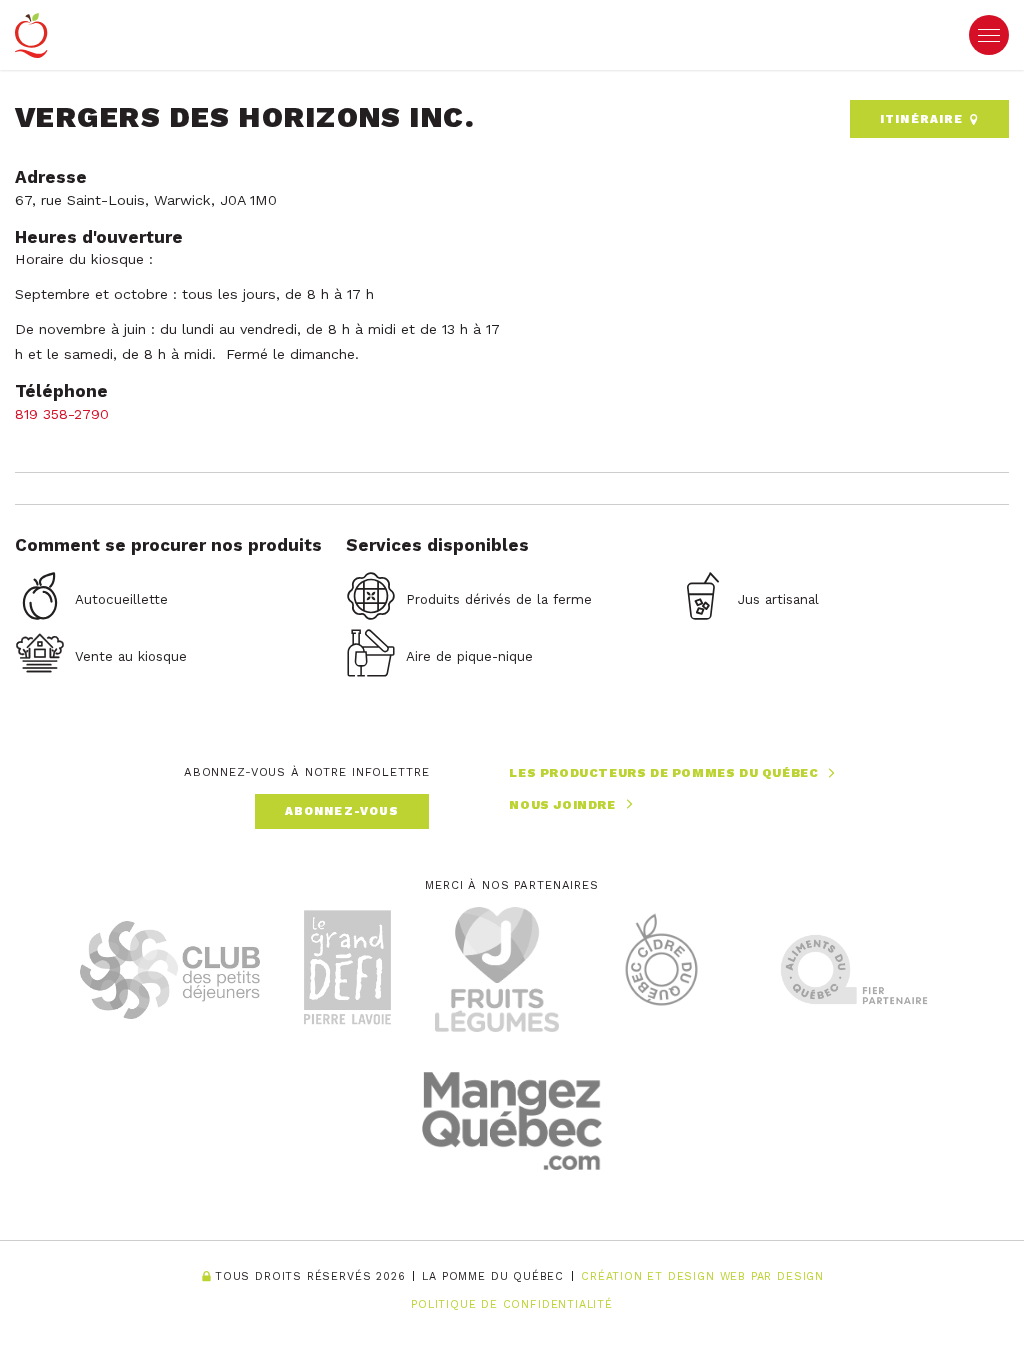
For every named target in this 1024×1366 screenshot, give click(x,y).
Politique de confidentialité (512, 1304)
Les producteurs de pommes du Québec (663, 773)
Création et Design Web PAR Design (702, 1277)
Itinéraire (924, 119)
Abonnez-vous (342, 811)
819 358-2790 (62, 414)
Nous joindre (562, 805)
